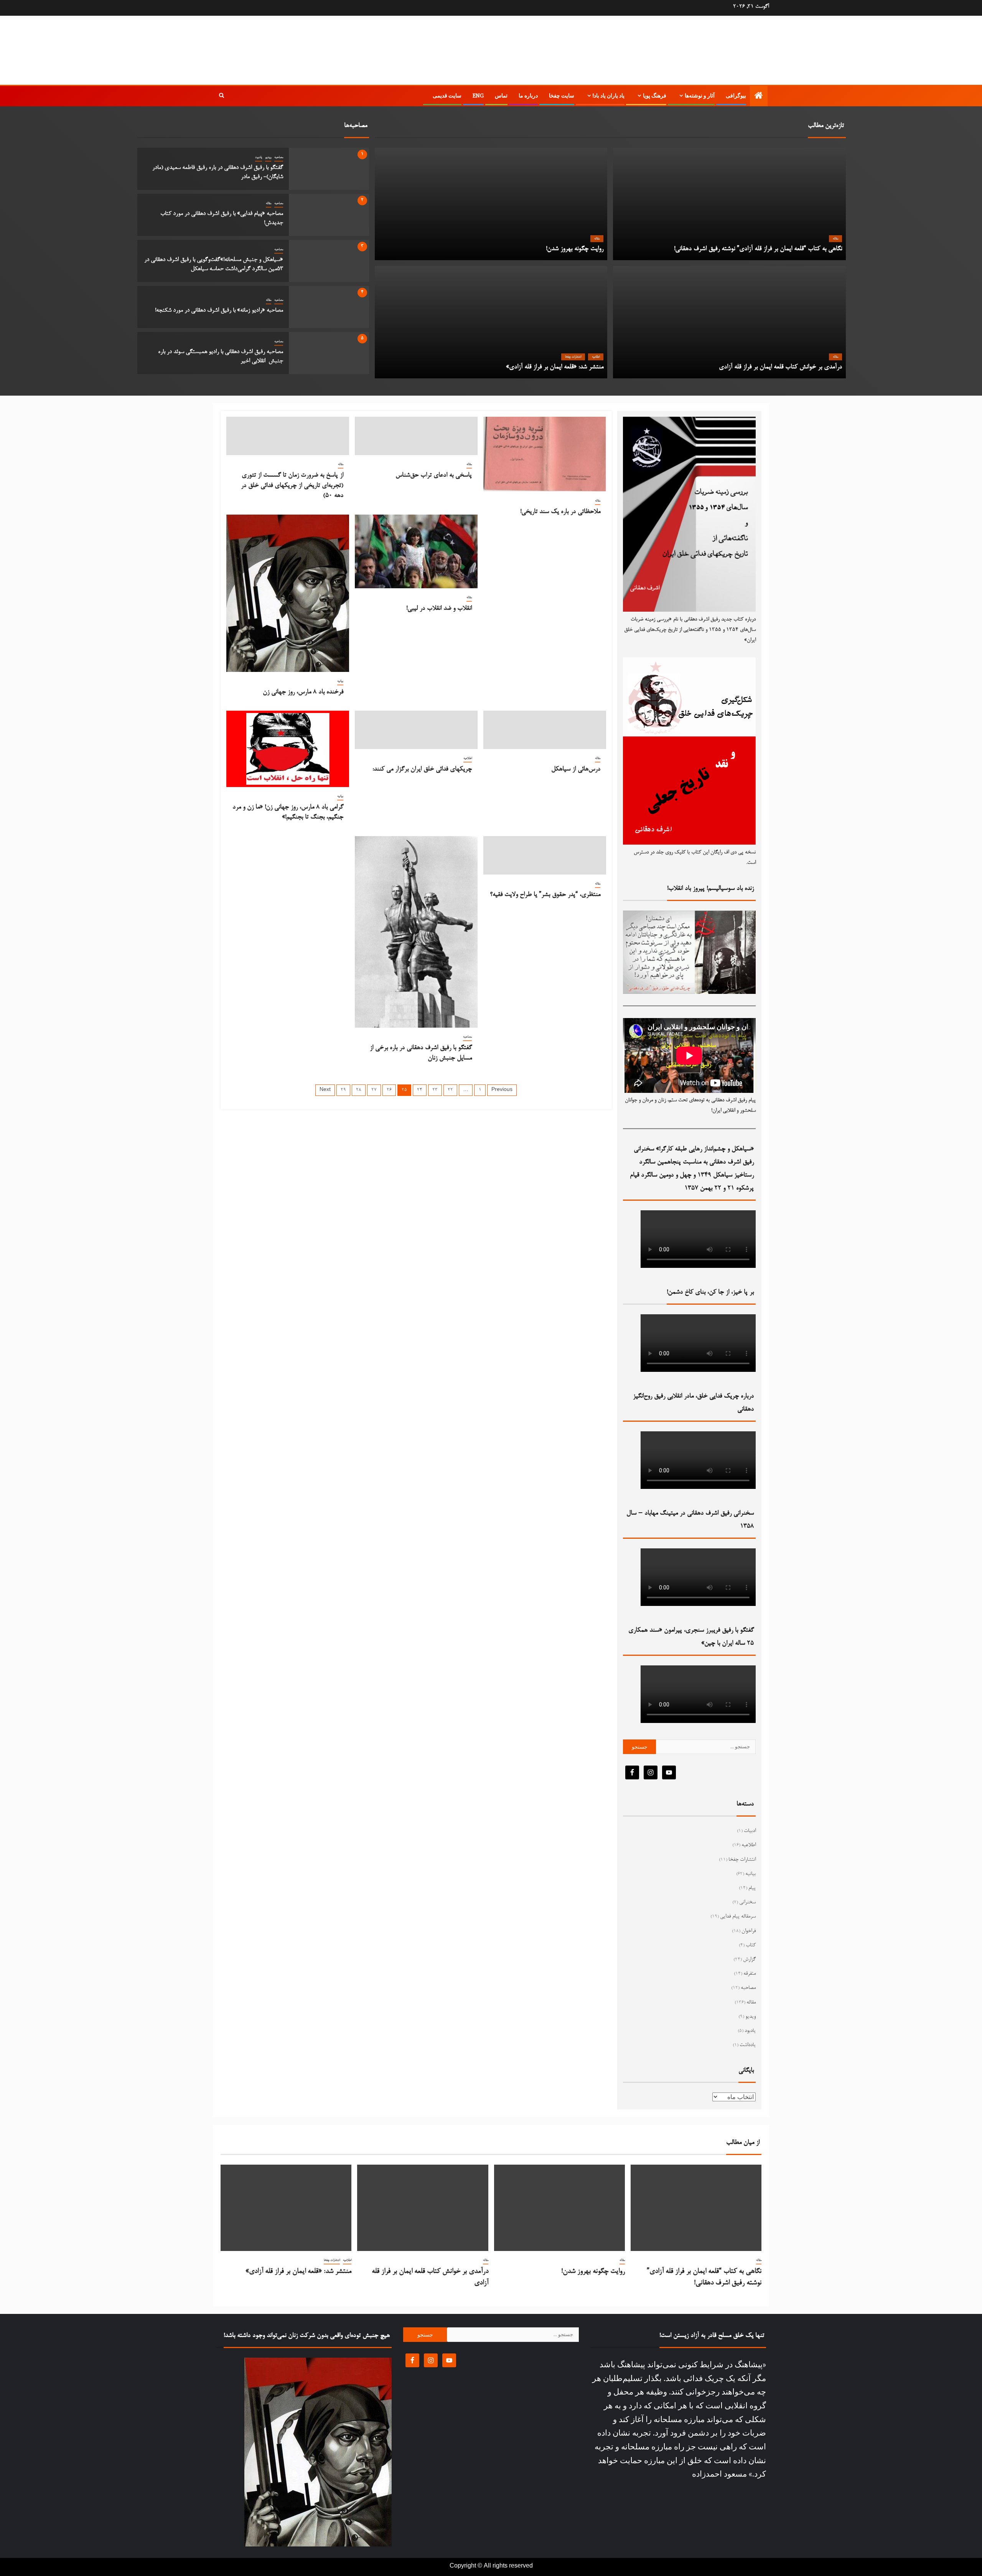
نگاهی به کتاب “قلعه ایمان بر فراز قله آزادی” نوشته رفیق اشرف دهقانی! (758, 249)
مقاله (269, 203)
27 (374, 1090)
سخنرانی (747, 1903)
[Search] (222, 96)
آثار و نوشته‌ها (700, 96)
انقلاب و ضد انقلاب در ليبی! (439, 609)
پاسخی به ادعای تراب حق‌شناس (434, 475)
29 (343, 1090)
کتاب (751, 1946)
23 (435, 1090)
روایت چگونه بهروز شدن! (575, 249)
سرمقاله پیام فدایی (738, 1917)
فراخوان (749, 1931)
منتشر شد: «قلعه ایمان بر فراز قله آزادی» (555, 367)
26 (389, 1090)
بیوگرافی (736, 96)
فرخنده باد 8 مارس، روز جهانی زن (303, 692)
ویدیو (268, 157)
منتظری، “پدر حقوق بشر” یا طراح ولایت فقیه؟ (545, 895)
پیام (752, 1888)
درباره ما (528, 96)
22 (450, 1090)
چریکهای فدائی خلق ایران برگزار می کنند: (422, 769)
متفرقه (750, 1974)
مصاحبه (279, 157)
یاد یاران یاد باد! (609, 96)
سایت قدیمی (447, 96)
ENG (478, 96)
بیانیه (340, 681)
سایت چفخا (562, 96)
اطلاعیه (596, 357)
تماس (501, 96)
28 (359, 1090)
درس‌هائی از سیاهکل (576, 769)
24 (420, 1090)
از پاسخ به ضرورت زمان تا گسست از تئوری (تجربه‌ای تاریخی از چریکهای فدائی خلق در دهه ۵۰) (292, 486)
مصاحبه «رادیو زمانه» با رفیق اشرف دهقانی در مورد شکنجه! (219, 310)
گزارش (749, 1960)
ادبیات (750, 1831)
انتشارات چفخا (573, 357)
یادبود (259, 157)
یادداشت (748, 2045)
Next (325, 1090)
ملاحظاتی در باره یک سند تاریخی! (560, 512)
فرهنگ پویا (655, 96)
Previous (502, 1090)
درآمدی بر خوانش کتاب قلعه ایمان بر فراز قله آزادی (780, 367)
